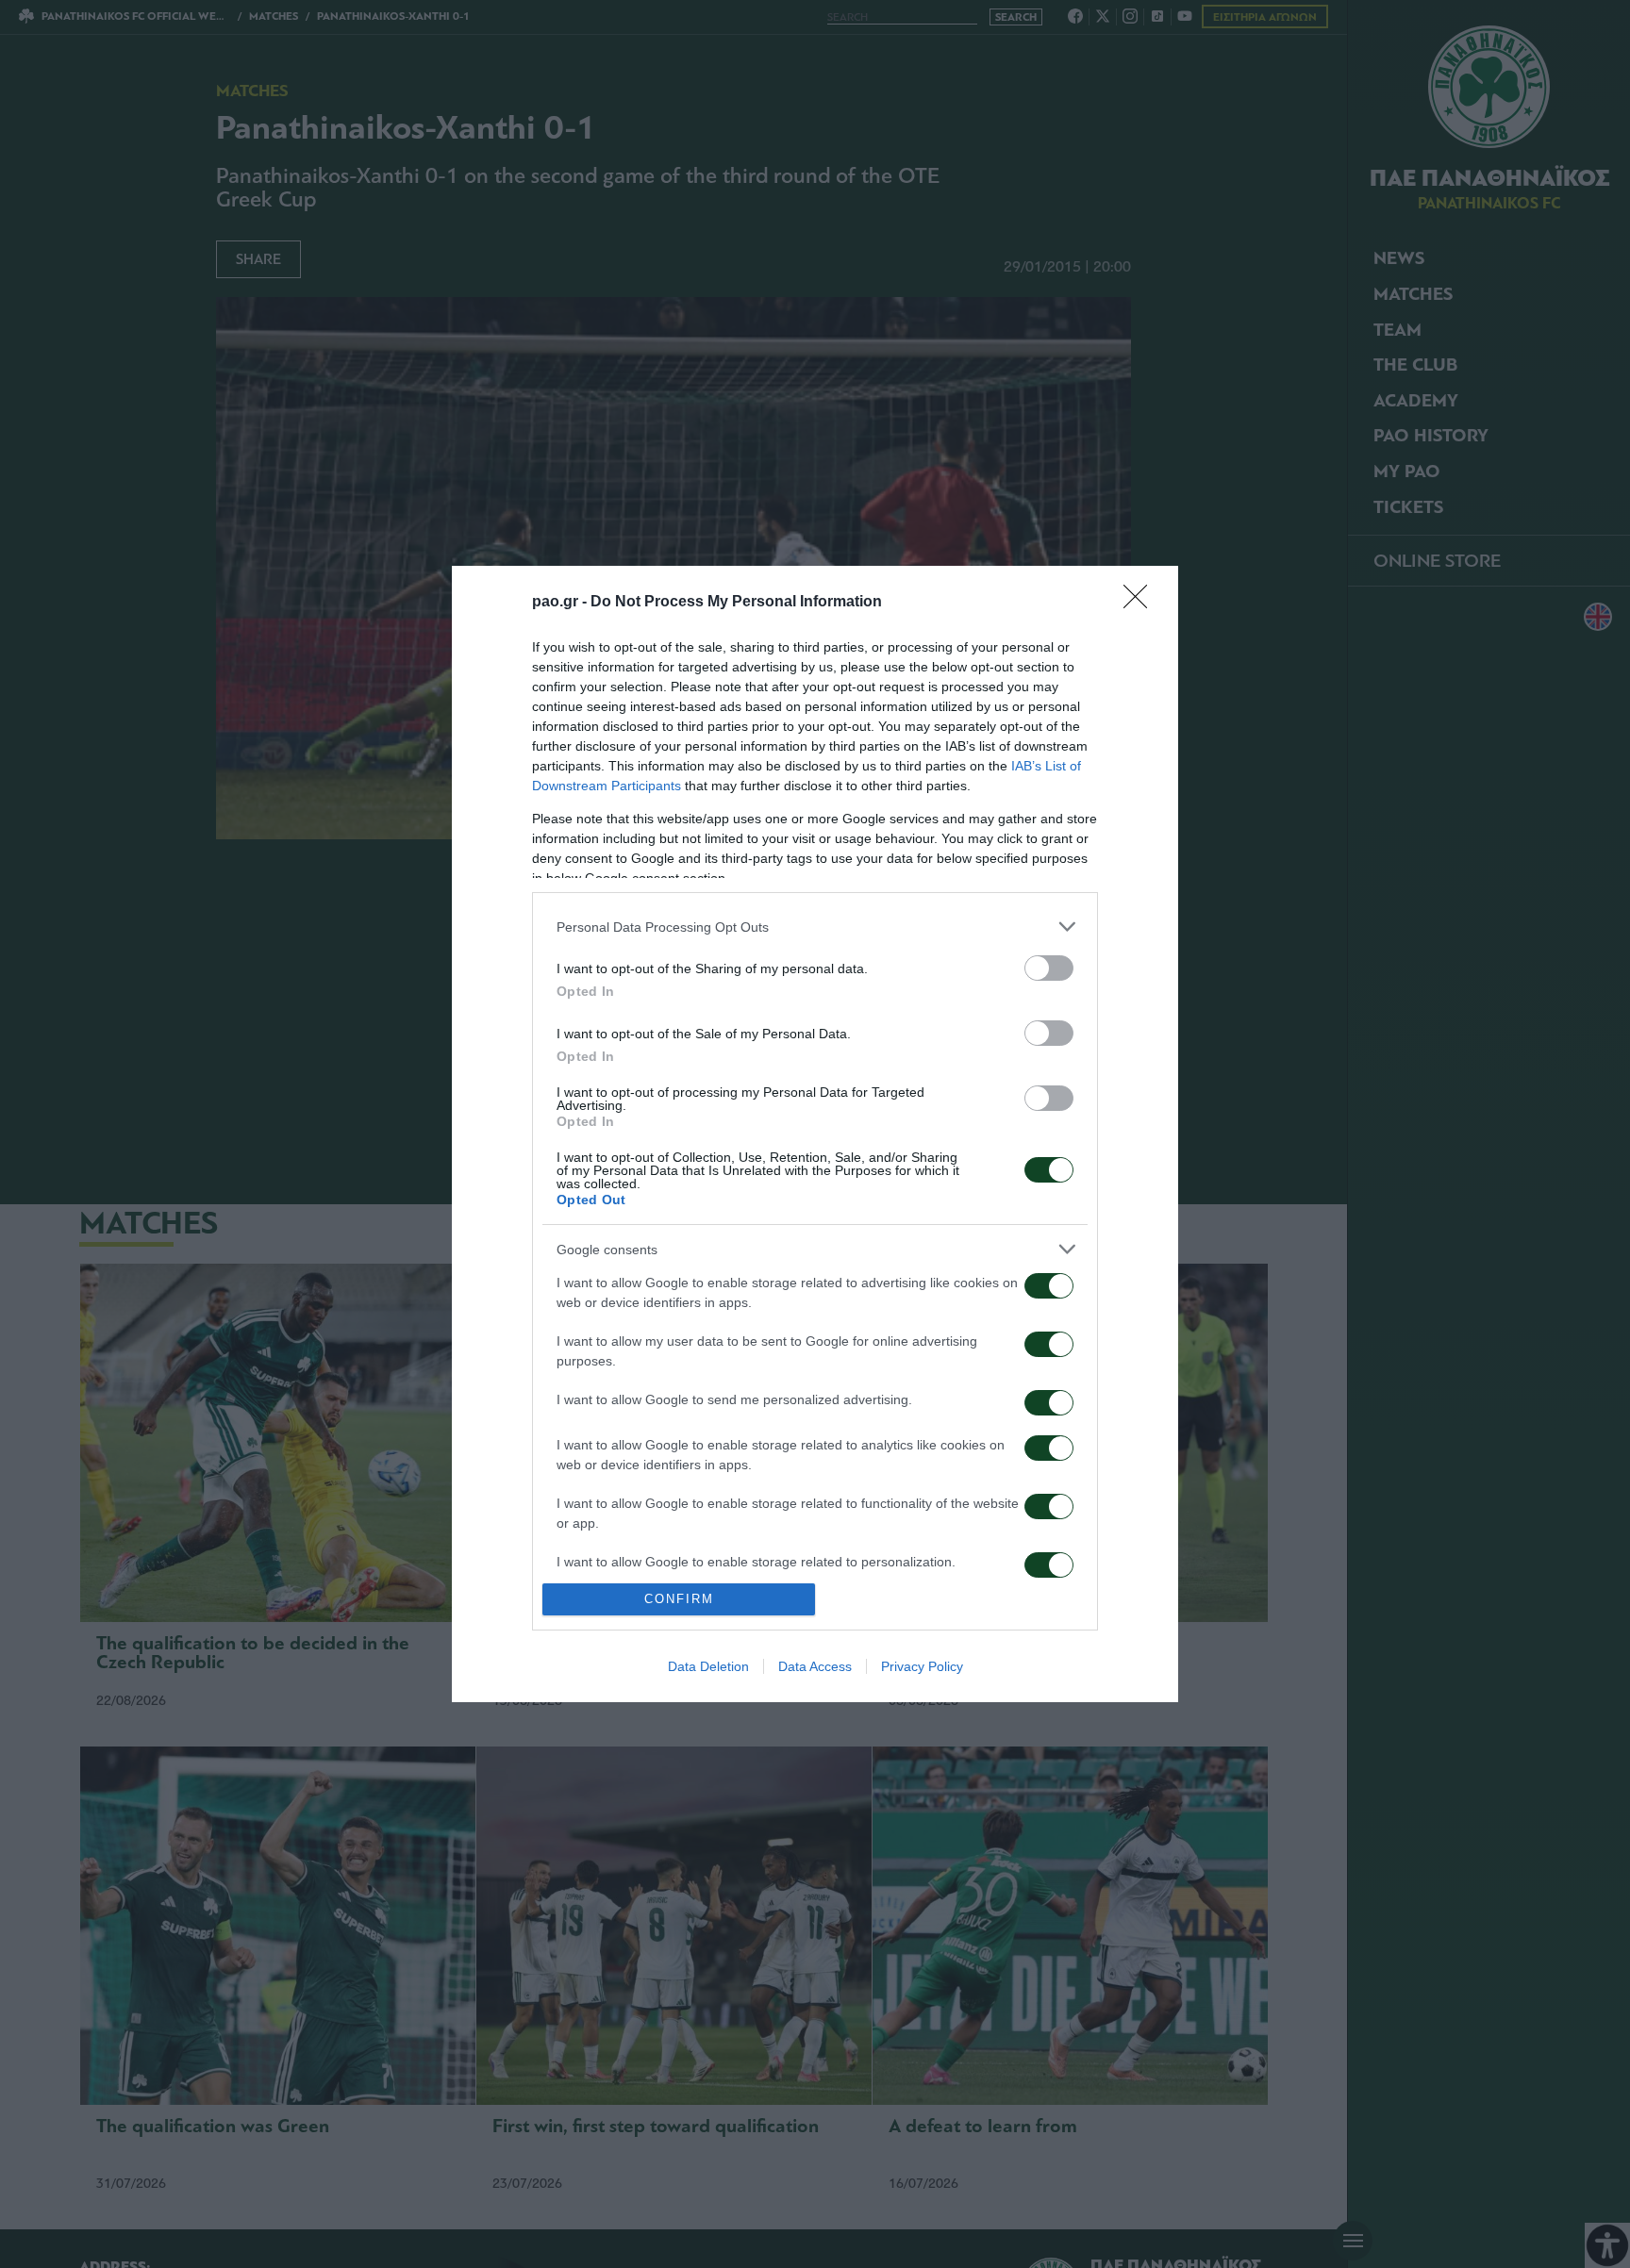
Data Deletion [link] (708, 1666)
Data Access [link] (815, 1666)
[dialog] (815, 1134)
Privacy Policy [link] (922, 1666)
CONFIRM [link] (679, 1599)
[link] (1141, 603)
